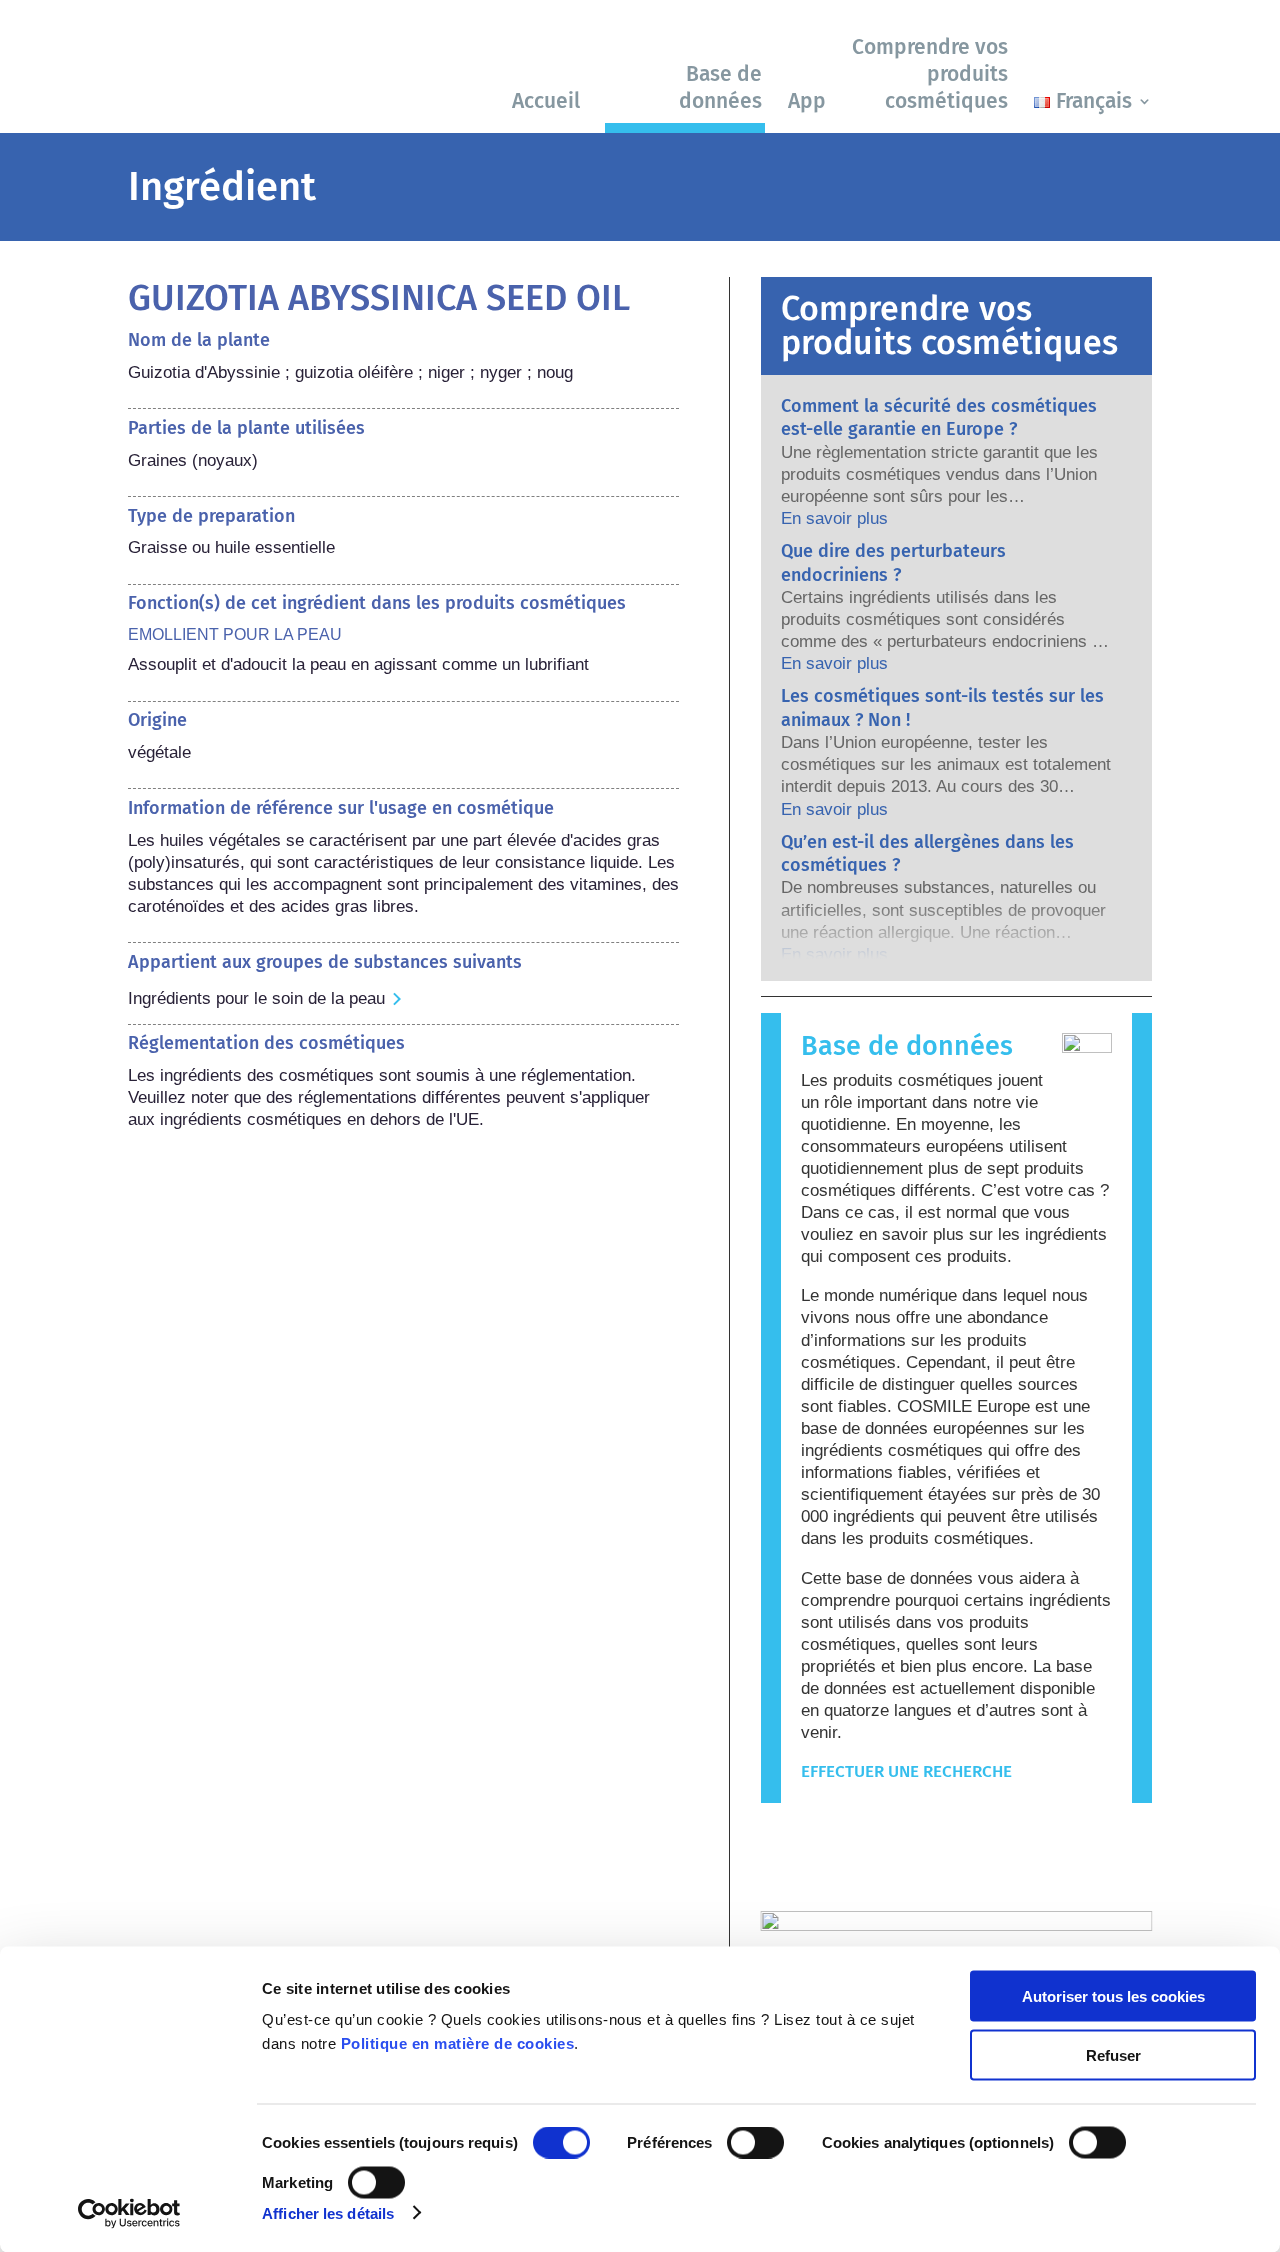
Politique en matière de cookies (458, 2043)
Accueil (546, 101)
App (807, 101)
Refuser (1113, 2054)
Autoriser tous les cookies (1113, 1996)
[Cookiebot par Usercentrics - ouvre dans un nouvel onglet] (129, 2213)
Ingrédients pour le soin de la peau (256, 998)
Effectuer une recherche (906, 1771)
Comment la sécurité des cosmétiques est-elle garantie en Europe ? (939, 417)
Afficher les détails (328, 2212)
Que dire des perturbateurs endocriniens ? (893, 562)
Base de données (720, 87)
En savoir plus (834, 518)
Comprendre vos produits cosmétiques (930, 74)
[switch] (755, 2143)
